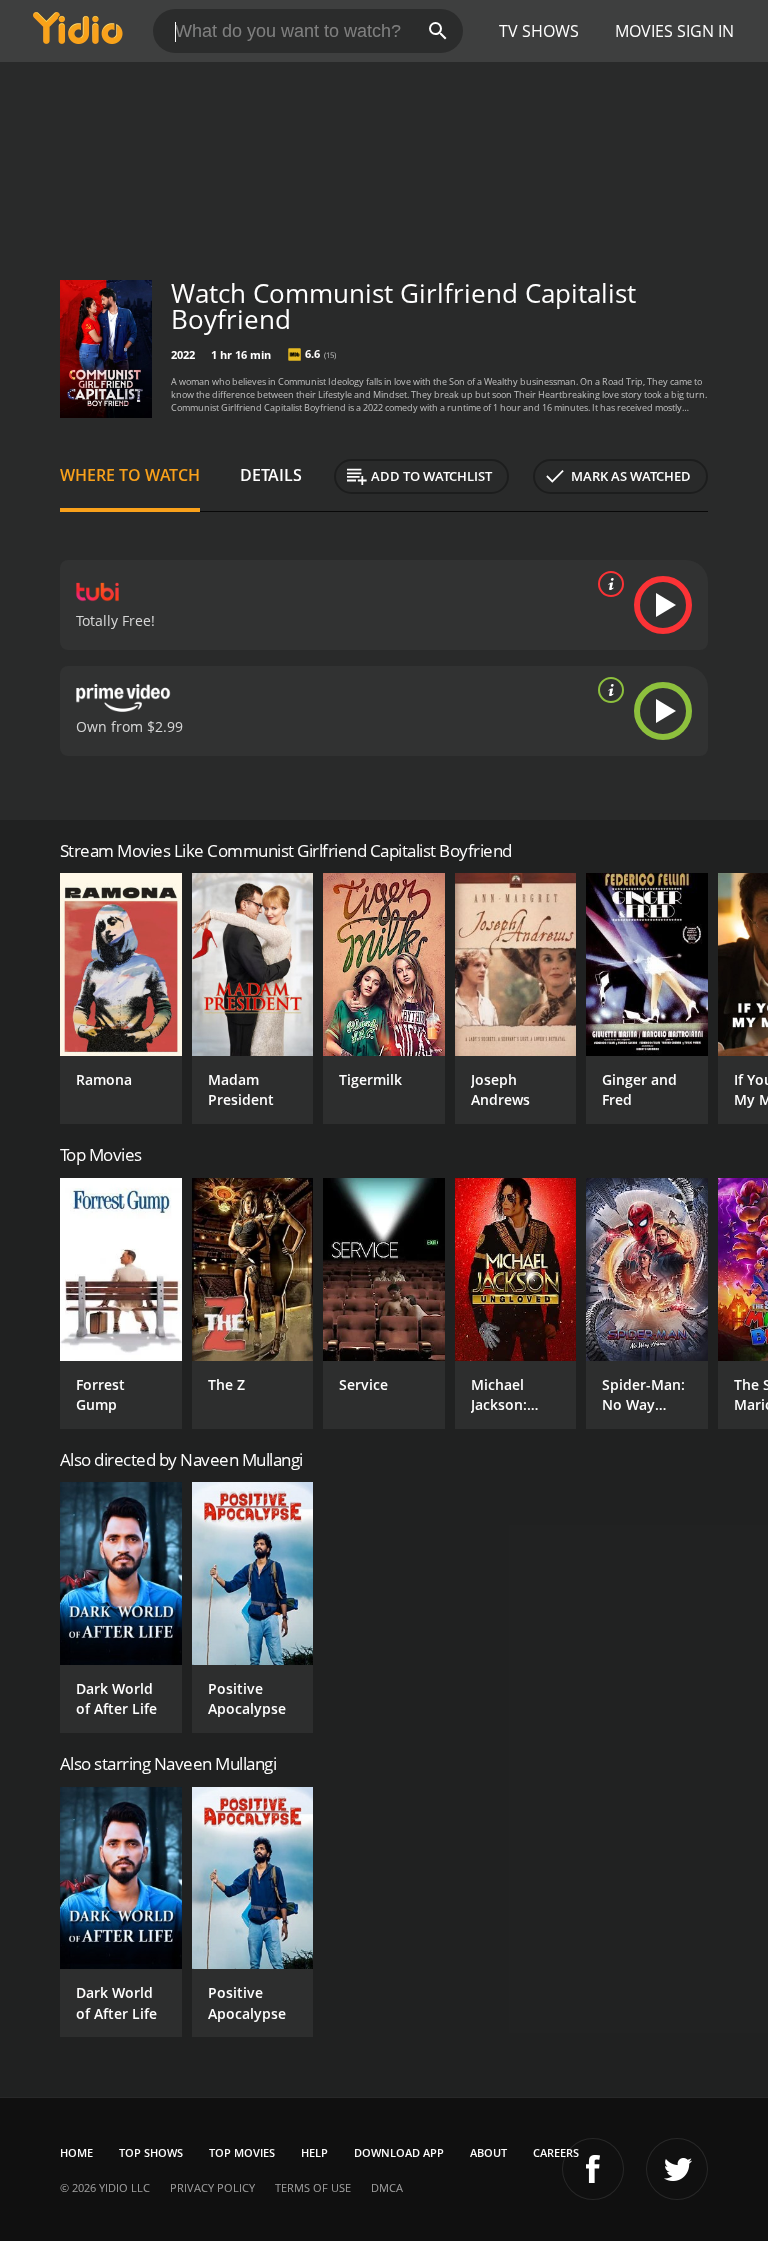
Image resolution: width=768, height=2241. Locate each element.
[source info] (607, 584)
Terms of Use (313, 2187)
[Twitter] (677, 2169)
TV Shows (539, 31)
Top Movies (242, 2152)
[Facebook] (593, 2169)
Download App (399, 2152)
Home (76, 2152)
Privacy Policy (212, 2187)
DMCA (387, 2187)
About (488, 2152)
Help (314, 2152)
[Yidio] (78, 31)
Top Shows (151, 2152)
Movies (644, 31)
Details (271, 475)
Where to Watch (130, 475)
